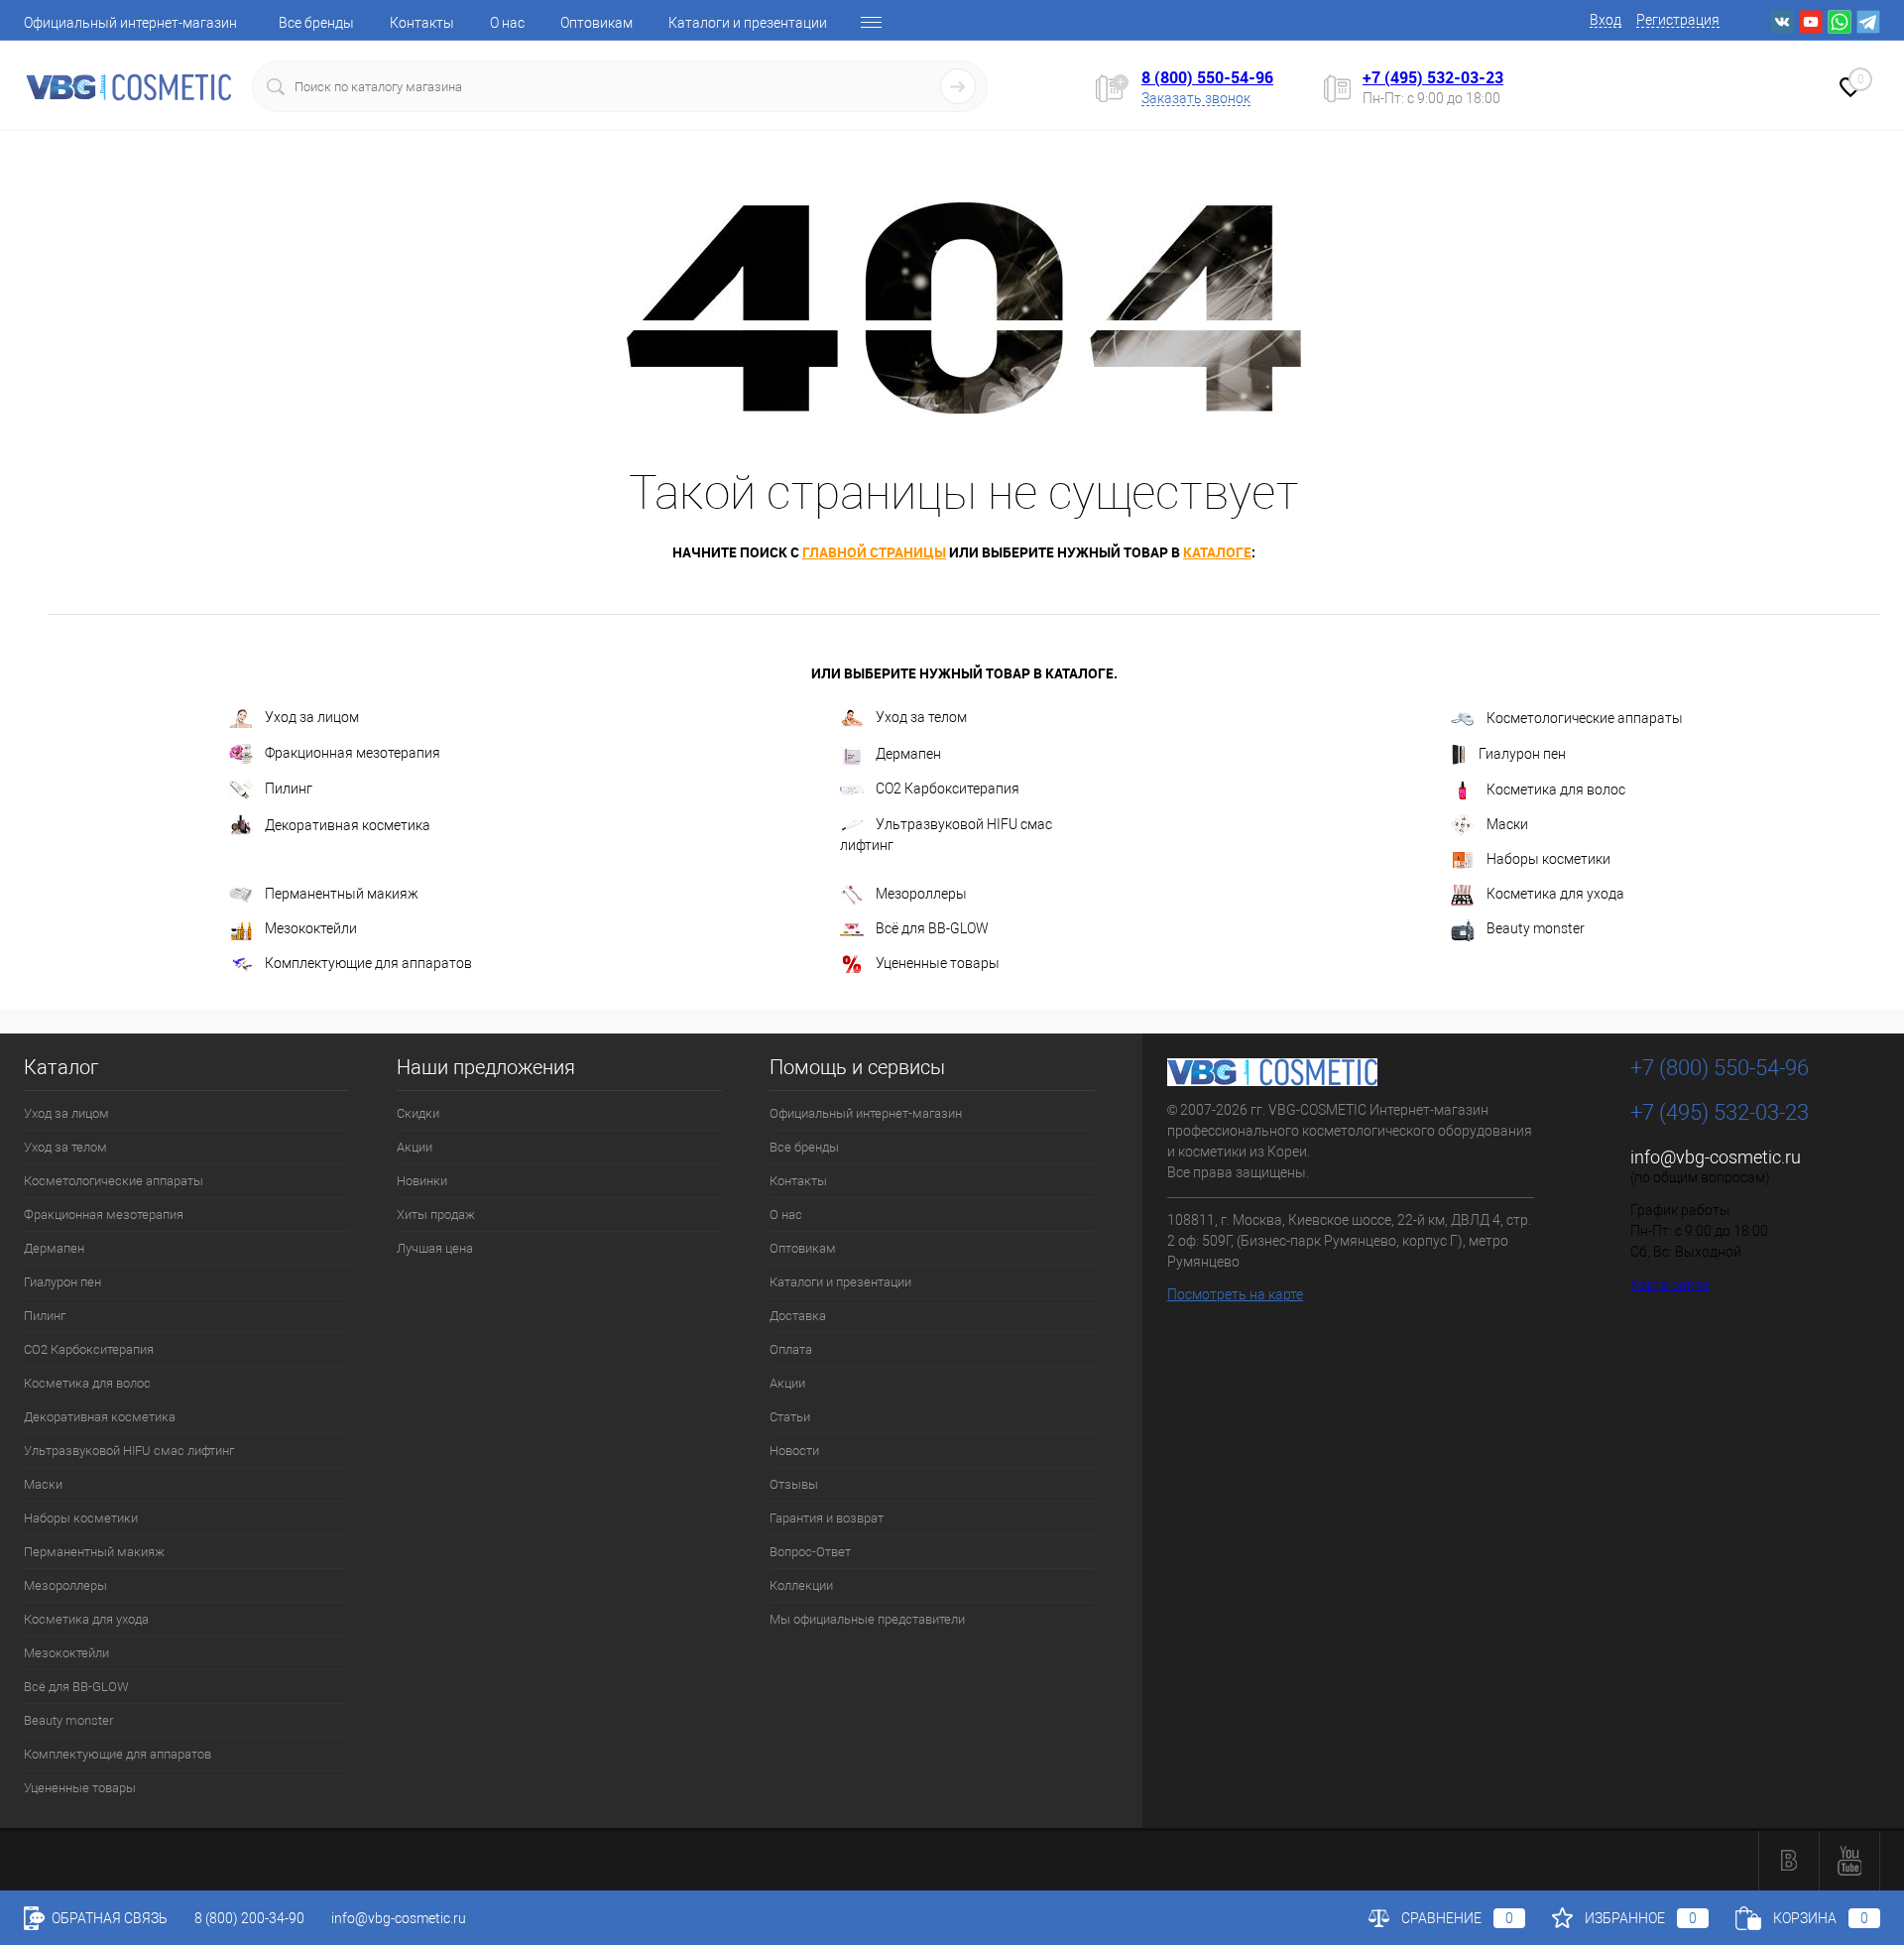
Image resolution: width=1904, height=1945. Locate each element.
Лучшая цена (435, 1248)
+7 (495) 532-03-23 (1433, 77)
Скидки (418, 1113)
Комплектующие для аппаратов (368, 963)
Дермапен (908, 754)
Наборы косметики (1548, 859)
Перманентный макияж (342, 894)
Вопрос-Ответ (810, 1552)
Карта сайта (1670, 1284)
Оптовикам (596, 23)
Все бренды (316, 23)
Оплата (791, 1349)
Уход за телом (921, 717)
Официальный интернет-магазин (130, 23)
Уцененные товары (938, 963)
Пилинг (289, 789)
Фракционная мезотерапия (353, 753)
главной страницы (874, 552)
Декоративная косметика (348, 825)
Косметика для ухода (1555, 895)
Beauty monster (1536, 928)
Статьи (790, 1417)
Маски (1507, 824)
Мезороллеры (921, 895)
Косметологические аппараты (1585, 718)
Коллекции (801, 1585)
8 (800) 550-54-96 (1207, 77)
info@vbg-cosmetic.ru (1716, 1157)
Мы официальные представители (867, 1619)
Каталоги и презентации (748, 23)
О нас (507, 23)
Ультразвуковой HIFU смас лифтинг (946, 835)
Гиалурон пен (1522, 754)
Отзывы (794, 1484)
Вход (1606, 20)
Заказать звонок (1196, 98)
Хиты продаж (436, 1215)
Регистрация (1678, 20)
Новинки (422, 1181)
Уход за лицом (312, 717)
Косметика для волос (1556, 790)
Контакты (422, 23)
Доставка (798, 1316)
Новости (794, 1451)
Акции (415, 1147)
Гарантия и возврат (827, 1518)
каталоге (1217, 552)
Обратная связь (108, 1918)
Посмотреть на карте (1235, 1294)
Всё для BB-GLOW (932, 928)
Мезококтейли (311, 928)
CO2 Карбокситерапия (948, 789)
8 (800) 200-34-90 (249, 1918)
